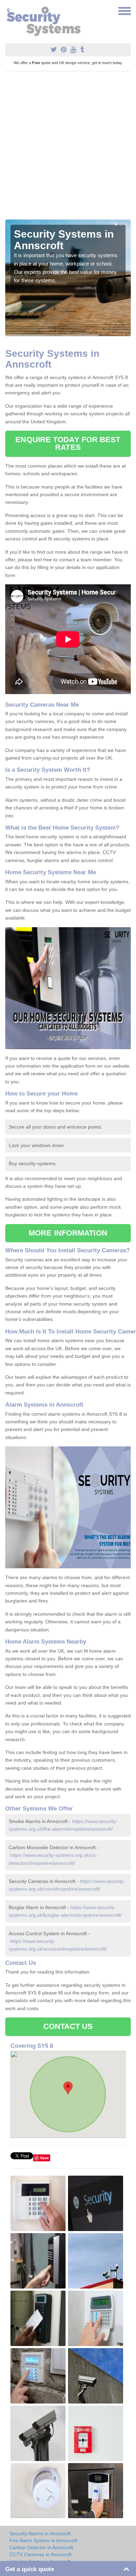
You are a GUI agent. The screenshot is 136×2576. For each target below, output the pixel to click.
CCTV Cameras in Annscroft (40, 2554)
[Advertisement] (68, 148)
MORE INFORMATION (68, 1233)
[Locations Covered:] (8, 10)
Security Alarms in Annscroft (40, 2533)
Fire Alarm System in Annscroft (43, 2540)
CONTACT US (68, 2026)
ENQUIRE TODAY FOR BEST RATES (68, 443)
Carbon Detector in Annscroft (41, 2547)
